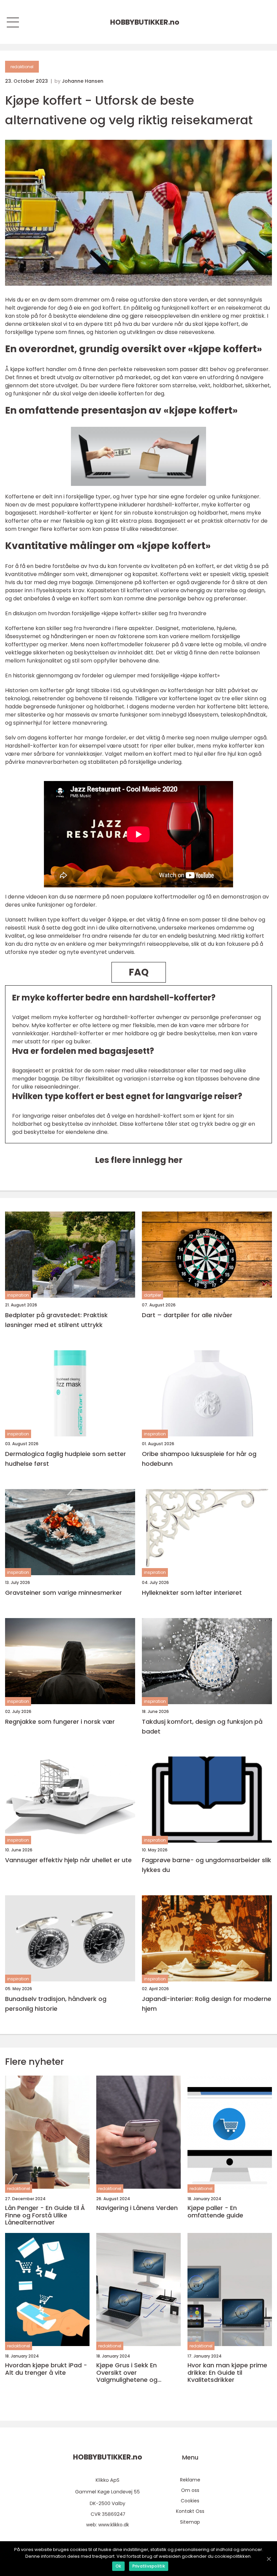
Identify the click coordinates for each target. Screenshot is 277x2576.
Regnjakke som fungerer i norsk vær (60, 1722)
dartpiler (153, 1295)
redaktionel (22, 67)
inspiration (18, 1295)
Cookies (190, 2501)
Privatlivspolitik (149, 2566)
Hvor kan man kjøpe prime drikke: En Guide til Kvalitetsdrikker (227, 2373)
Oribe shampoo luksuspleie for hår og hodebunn (199, 1459)
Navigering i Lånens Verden (137, 2208)
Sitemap (190, 2522)
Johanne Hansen (83, 81)
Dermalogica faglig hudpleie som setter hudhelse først (66, 1459)
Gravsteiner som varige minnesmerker (64, 1593)
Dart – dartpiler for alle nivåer (187, 1315)
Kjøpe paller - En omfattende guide (215, 2211)
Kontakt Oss (190, 2511)
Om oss (190, 2490)
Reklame (190, 2480)
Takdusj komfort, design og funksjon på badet (202, 1726)
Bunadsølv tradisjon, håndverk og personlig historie (56, 2004)
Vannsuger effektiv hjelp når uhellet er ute (68, 1860)
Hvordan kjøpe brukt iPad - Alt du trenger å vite (46, 2369)
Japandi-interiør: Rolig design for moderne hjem (207, 2004)
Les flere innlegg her (139, 1160)
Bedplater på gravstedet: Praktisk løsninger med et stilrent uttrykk (56, 1320)
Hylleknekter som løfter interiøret (192, 1593)
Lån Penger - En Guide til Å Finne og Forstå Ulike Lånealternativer (45, 2215)
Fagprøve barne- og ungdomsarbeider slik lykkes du (207, 1865)
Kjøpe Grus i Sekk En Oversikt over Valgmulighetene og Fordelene (127, 2373)
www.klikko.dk (114, 2525)
